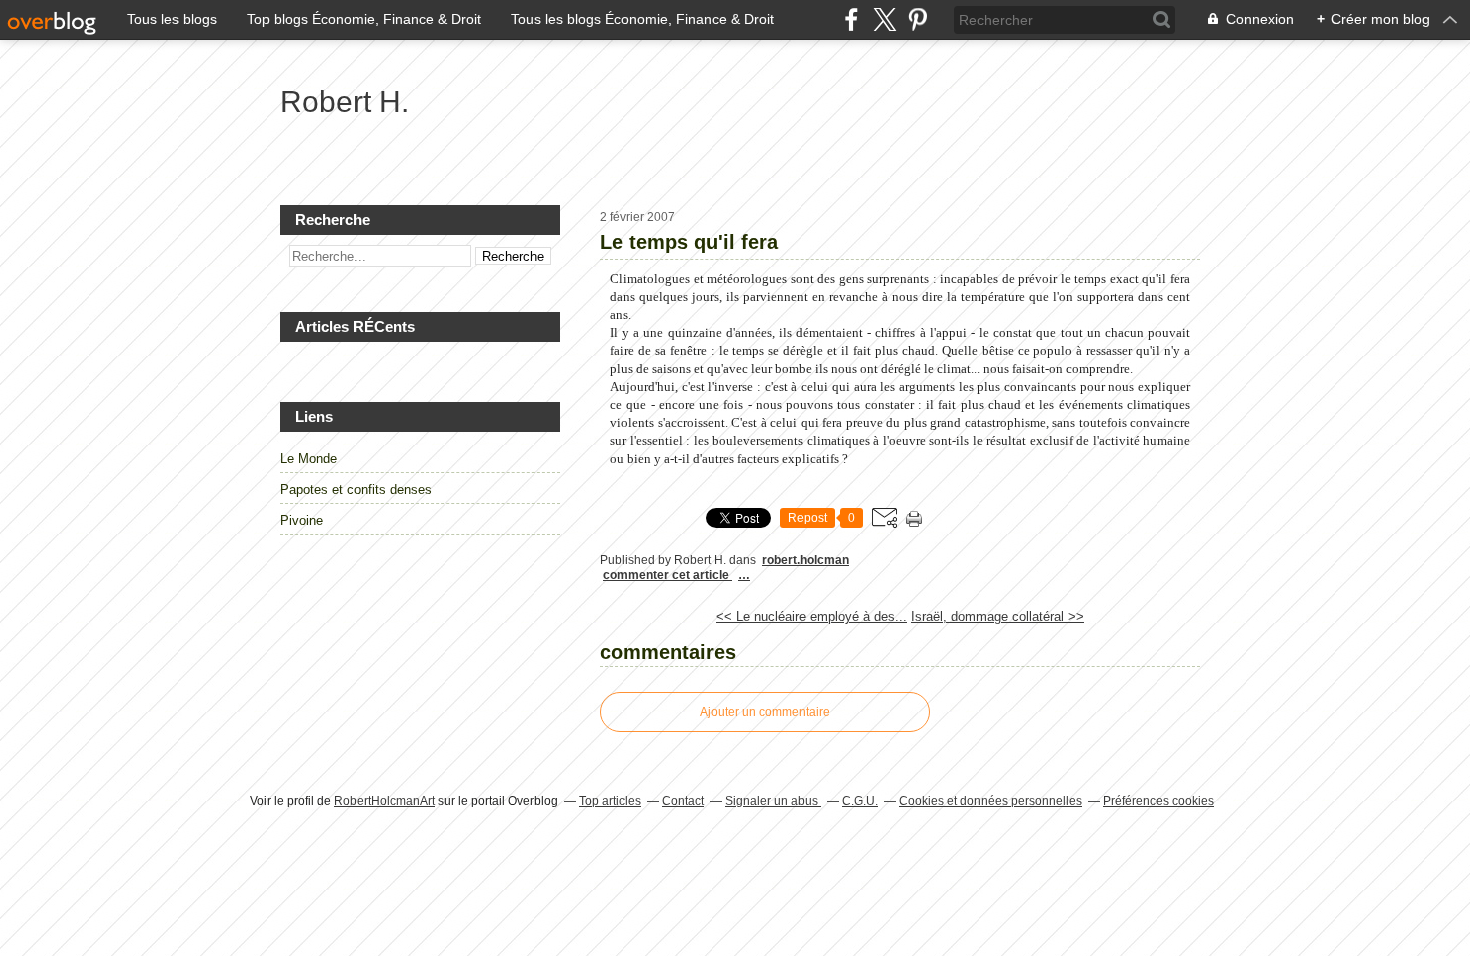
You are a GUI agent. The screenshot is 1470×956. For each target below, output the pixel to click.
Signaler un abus (773, 801)
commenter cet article (667, 575)
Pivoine (301, 520)
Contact (683, 801)
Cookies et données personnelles (990, 801)
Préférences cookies (1158, 801)
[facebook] (851, 19)
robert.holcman (805, 560)
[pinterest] (917, 19)
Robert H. (344, 101)
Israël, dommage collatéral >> (997, 616)
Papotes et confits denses (356, 489)
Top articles (610, 801)
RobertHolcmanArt (384, 801)
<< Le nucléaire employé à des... (811, 616)
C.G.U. (860, 801)
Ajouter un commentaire (765, 712)
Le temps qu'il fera (689, 242)
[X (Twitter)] (884, 19)
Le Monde (308, 458)
